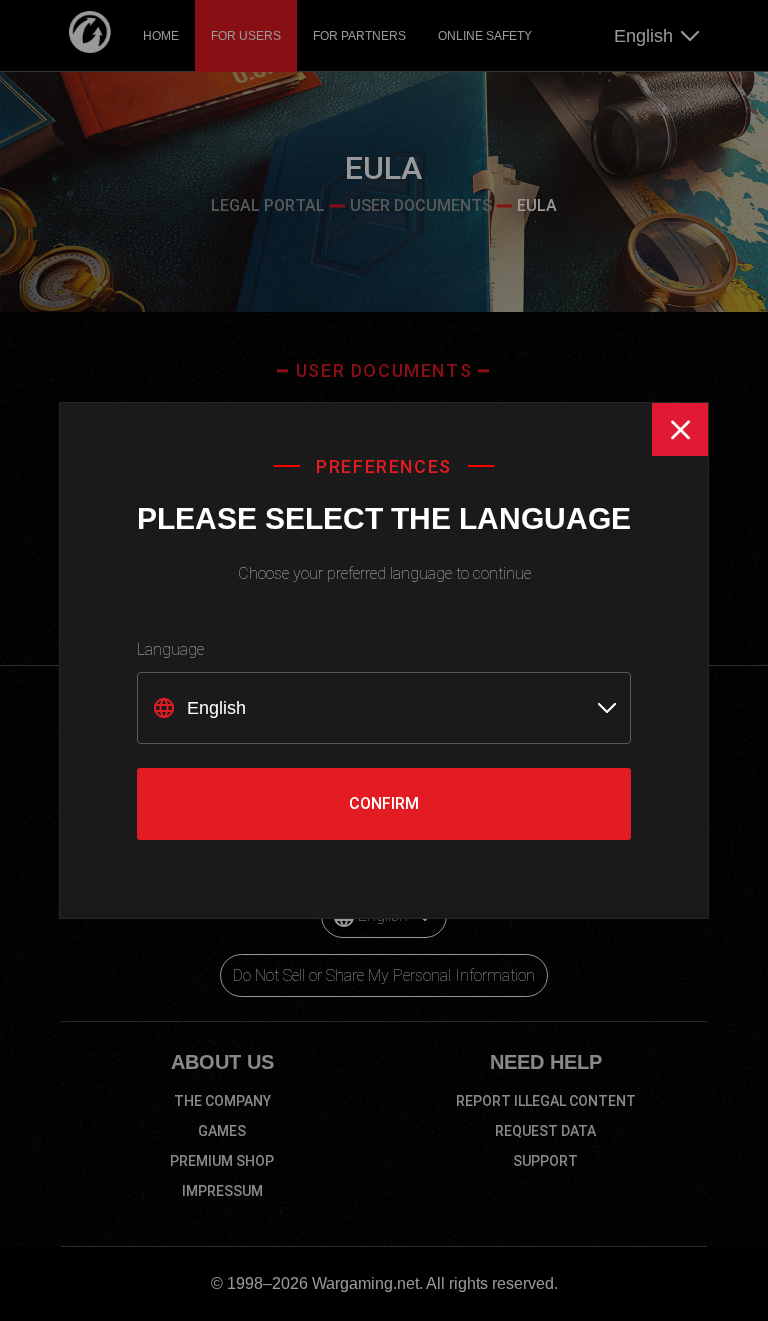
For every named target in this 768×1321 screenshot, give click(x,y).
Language (170, 649)
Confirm (384, 803)
